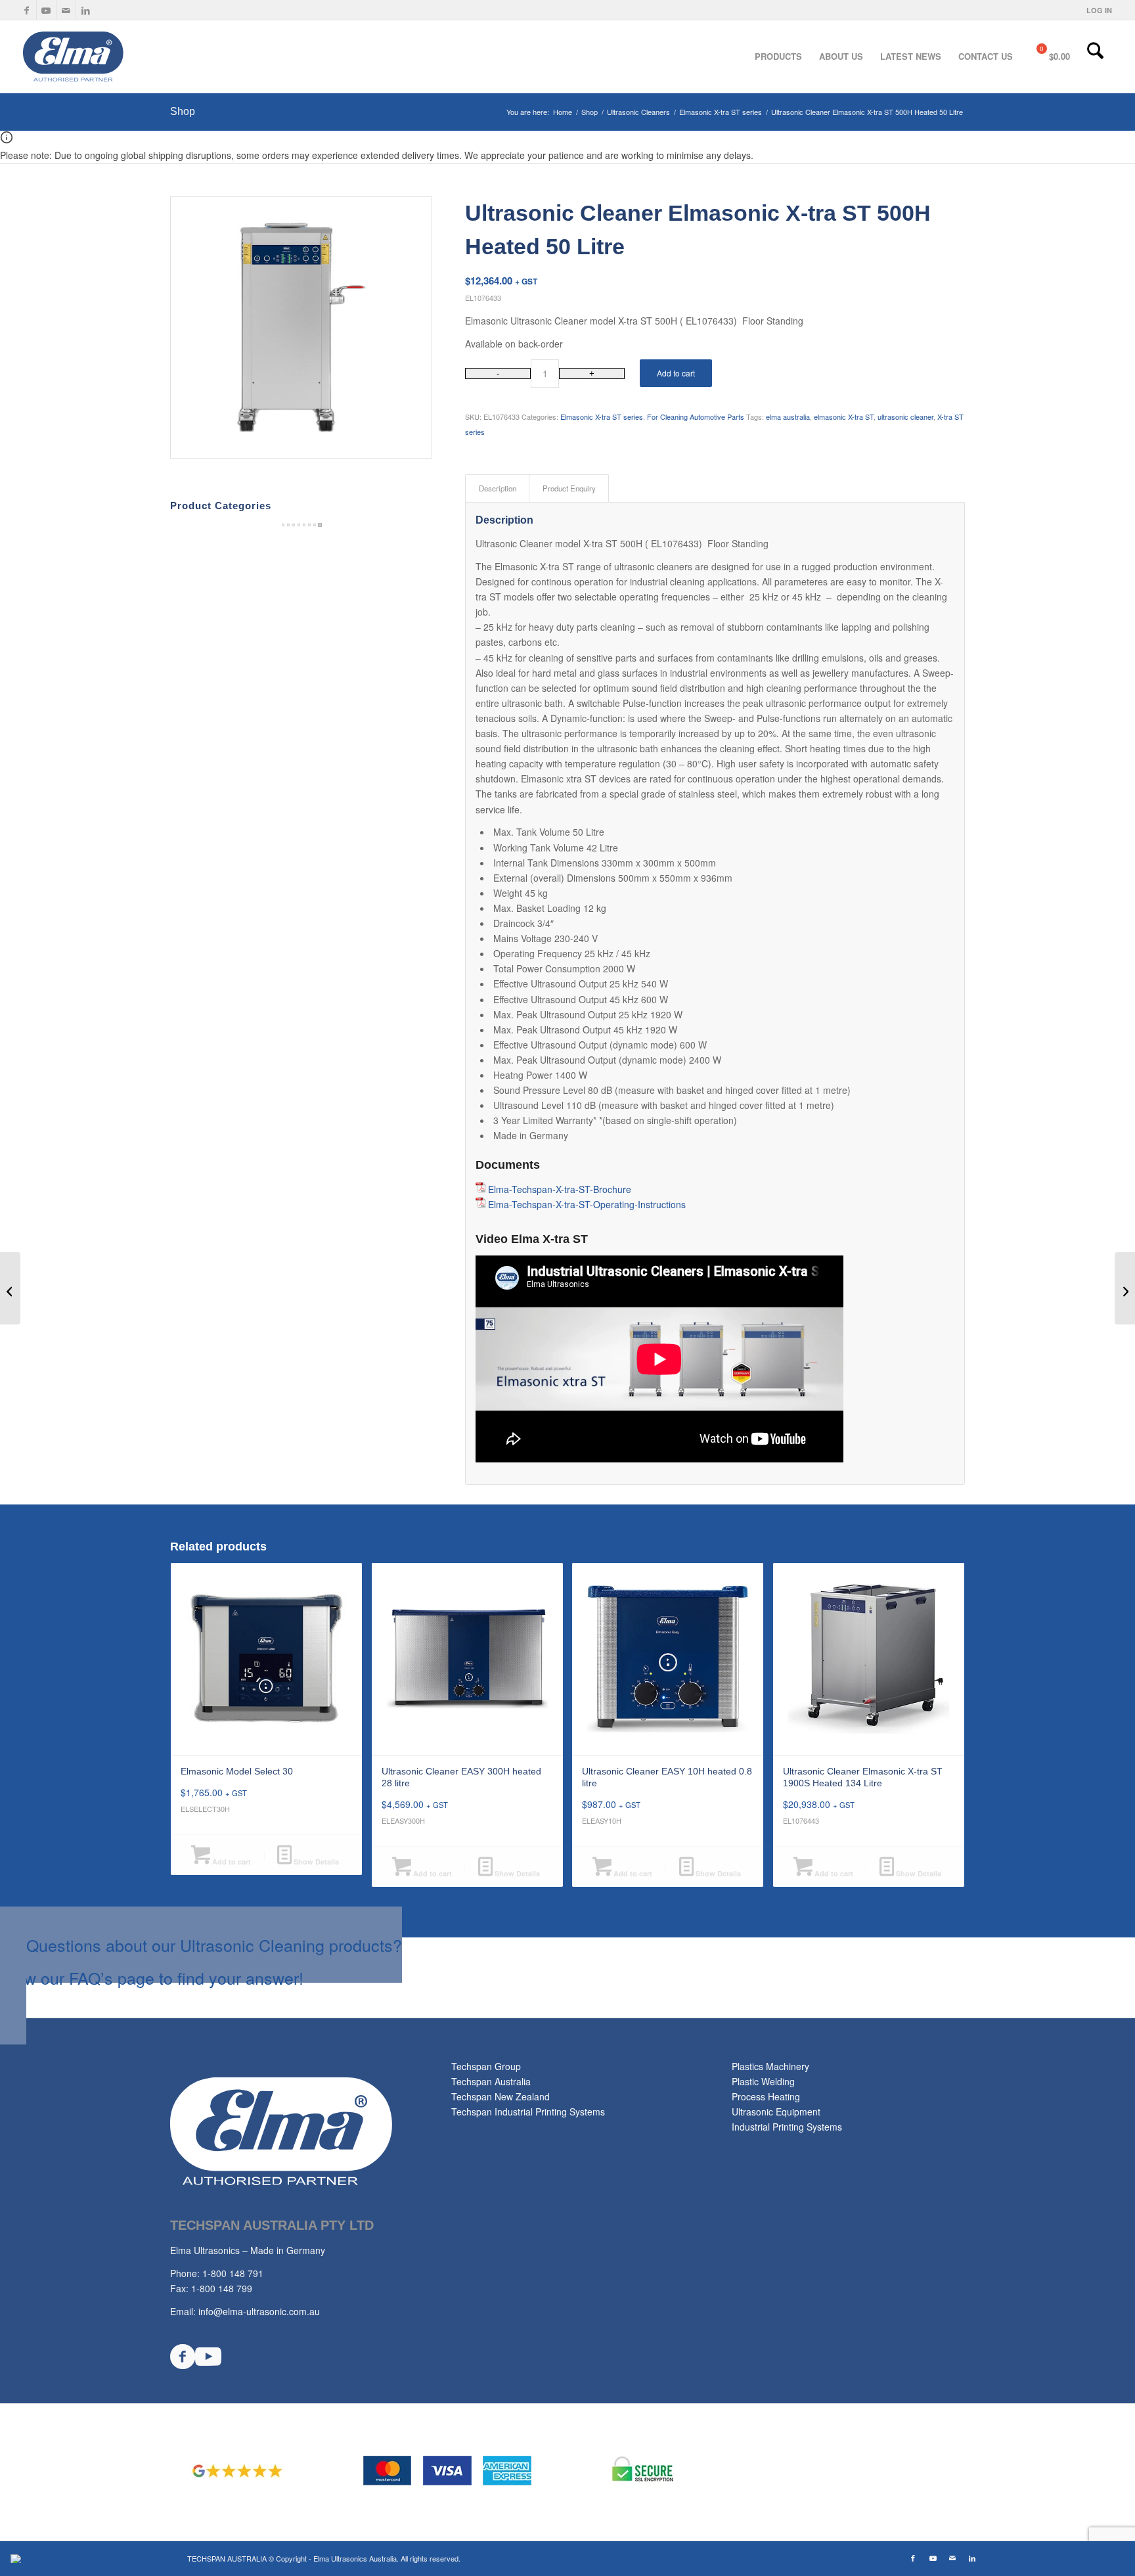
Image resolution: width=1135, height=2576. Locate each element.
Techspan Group (486, 2066)
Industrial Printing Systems (787, 2127)
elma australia (788, 417)
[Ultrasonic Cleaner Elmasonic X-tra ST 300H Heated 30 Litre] (10, 1288)
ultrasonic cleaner (905, 417)
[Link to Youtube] (46, 10)
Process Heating (766, 2096)
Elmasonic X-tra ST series (602, 417)
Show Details (315, 1862)
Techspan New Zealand (501, 2096)
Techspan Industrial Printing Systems (528, 2112)
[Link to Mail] (66, 10)
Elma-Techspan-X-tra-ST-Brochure (560, 1189)
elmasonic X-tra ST (844, 417)
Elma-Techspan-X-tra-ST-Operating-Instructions (587, 1204)
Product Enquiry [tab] (569, 488)
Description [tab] (498, 488)
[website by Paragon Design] (17, 2559)
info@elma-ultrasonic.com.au (259, 2311)
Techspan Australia (491, 2081)
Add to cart (676, 373)
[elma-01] (120, 56)
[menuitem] (1096, 10)
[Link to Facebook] (27, 10)
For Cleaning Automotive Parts (696, 417)
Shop (183, 111)
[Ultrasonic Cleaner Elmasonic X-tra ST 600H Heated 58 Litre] (1125, 1288)
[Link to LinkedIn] (86, 10)
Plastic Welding (763, 2081)
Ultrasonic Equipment (776, 2112)
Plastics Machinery (770, 2066)
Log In (1099, 10)
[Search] (1095, 56)
